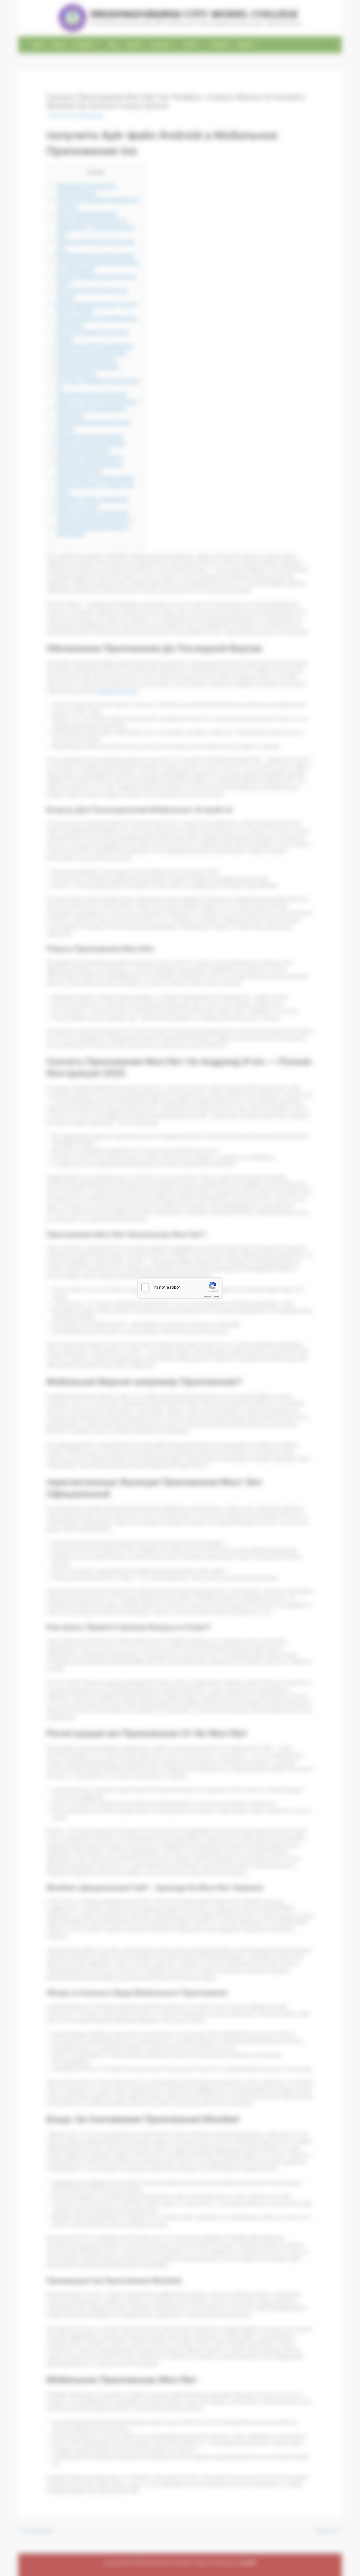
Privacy (207, 1296)
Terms (216, 1296)
